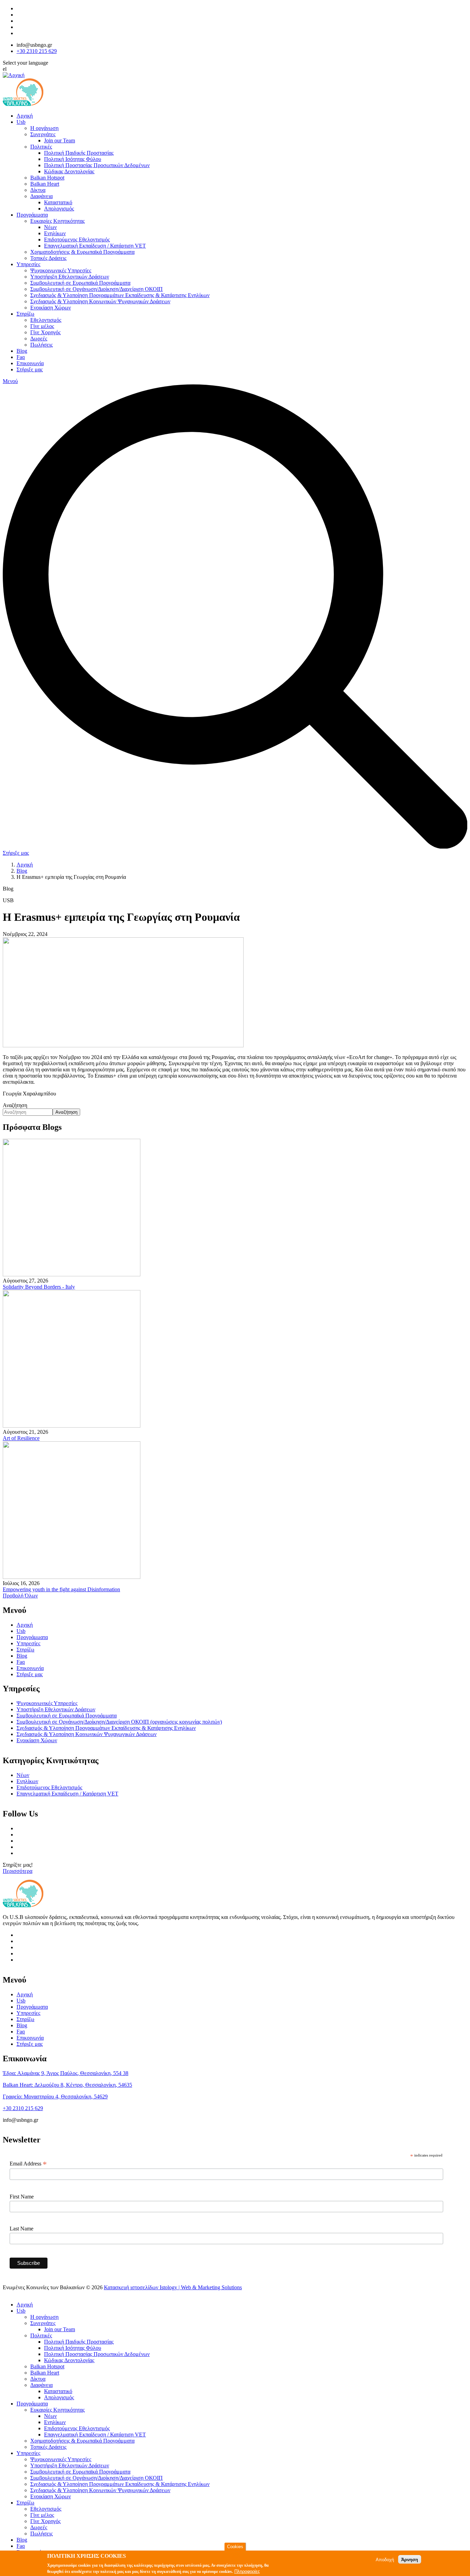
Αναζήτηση (15, 1105)
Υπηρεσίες (28, 264)
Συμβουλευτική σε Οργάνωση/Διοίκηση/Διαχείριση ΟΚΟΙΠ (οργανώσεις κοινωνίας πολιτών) (119, 1722)
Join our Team (60, 140)
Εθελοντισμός (46, 320)
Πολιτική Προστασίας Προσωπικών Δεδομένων (97, 165)
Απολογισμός (59, 209)
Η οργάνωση (44, 128)
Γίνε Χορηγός (45, 332)
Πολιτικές (41, 147)
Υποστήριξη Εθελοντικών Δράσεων (70, 277)
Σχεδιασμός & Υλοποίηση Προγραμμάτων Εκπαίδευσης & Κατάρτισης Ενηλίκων (120, 295)
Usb (21, 122)
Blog (22, 351)
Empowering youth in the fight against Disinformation (61, 1589)
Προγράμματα (32, 215)
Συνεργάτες (43, 134)
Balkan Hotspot (47, 178)
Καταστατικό (58, 202)
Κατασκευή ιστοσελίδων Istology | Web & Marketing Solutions (173, 2287)
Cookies (235, 2547)
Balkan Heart (45, 184)
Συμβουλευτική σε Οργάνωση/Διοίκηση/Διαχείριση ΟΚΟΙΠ (97, 289)
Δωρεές (39, 339)
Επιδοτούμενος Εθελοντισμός (77, 239)
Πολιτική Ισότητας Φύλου (73, 159)
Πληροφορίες (247, 2571)
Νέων (50, 227)
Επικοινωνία (30, 363)
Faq (21, 357)
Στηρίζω (25, 314)
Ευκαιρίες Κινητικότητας (57, 221)
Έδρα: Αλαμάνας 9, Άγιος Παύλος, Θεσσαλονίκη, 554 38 (66, 2073)
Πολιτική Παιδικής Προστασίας (79, 153)
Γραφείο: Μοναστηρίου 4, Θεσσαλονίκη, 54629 (55, 2097)
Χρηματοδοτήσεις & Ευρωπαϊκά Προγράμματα (82, 252)
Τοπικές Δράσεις (48, 258)
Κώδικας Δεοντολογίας (69, 171)
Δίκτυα (38, 190)
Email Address (28, 2164)
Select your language (25, 63)
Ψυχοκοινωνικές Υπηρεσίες (61, 270)
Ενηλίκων (55, 233)
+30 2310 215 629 (37, 51)
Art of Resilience (21, 1438)
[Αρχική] (14, 75)
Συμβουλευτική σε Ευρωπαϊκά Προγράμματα (80, 283)
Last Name (22, 2229)
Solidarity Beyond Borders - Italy (39, 1287)
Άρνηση (410, 2559)
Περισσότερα (18, 1871)
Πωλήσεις (41, 345)
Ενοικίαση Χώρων (51, 308)
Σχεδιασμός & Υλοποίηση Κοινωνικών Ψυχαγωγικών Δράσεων (100, 301)
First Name (22, 2197)
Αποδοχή (385, 2559)
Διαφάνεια (41, 196)
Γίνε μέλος (42, 326)
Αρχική (25, 116)
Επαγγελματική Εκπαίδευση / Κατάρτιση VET (95, 246)
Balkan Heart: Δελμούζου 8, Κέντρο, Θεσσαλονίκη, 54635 (67, 2085)
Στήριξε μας (30, 369)
